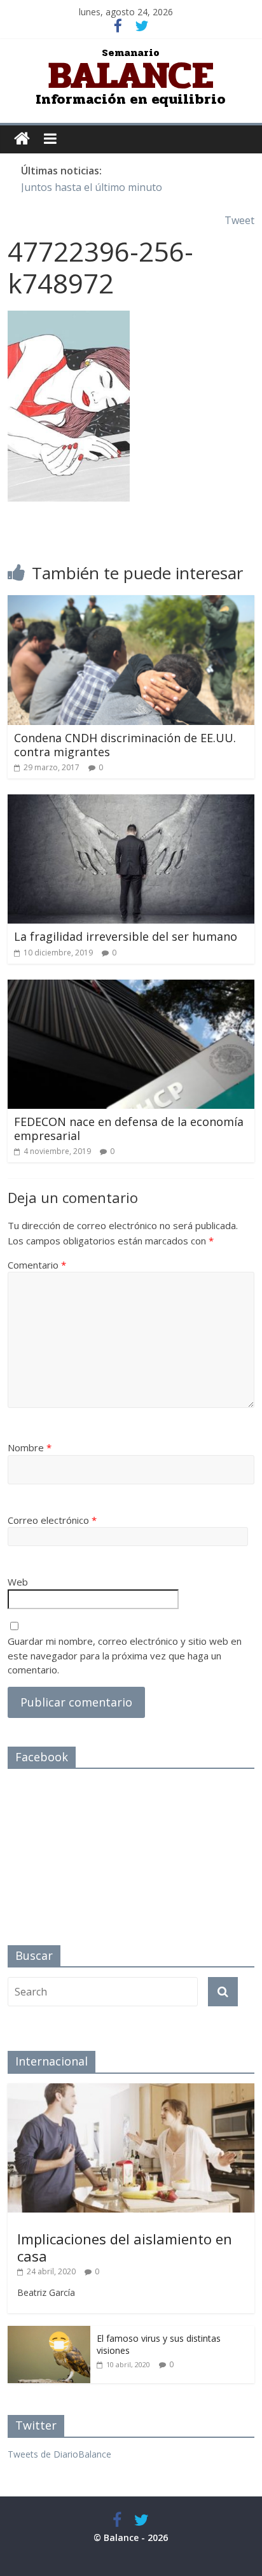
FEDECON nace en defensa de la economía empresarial (129, 1129)
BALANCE (131, 75)
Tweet (239, 220)
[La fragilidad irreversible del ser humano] (131, 802)
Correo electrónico (52, 1520)
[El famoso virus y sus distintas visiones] (49, 2333)
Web (18, 1582)
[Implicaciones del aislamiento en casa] (131, 2090)
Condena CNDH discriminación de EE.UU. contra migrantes (125, 745)
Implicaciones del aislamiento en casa (125, 2247)
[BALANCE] (22, 139)
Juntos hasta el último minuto (92, 187)
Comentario (37, 1265)
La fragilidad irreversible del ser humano (126, 936)
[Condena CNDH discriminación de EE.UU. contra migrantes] (131, 603)
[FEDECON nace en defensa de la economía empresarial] (131, 987)
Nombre (30, 1447)
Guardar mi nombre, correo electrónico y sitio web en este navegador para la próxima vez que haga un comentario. (125, 1655)
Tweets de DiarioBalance (59, 2454)
